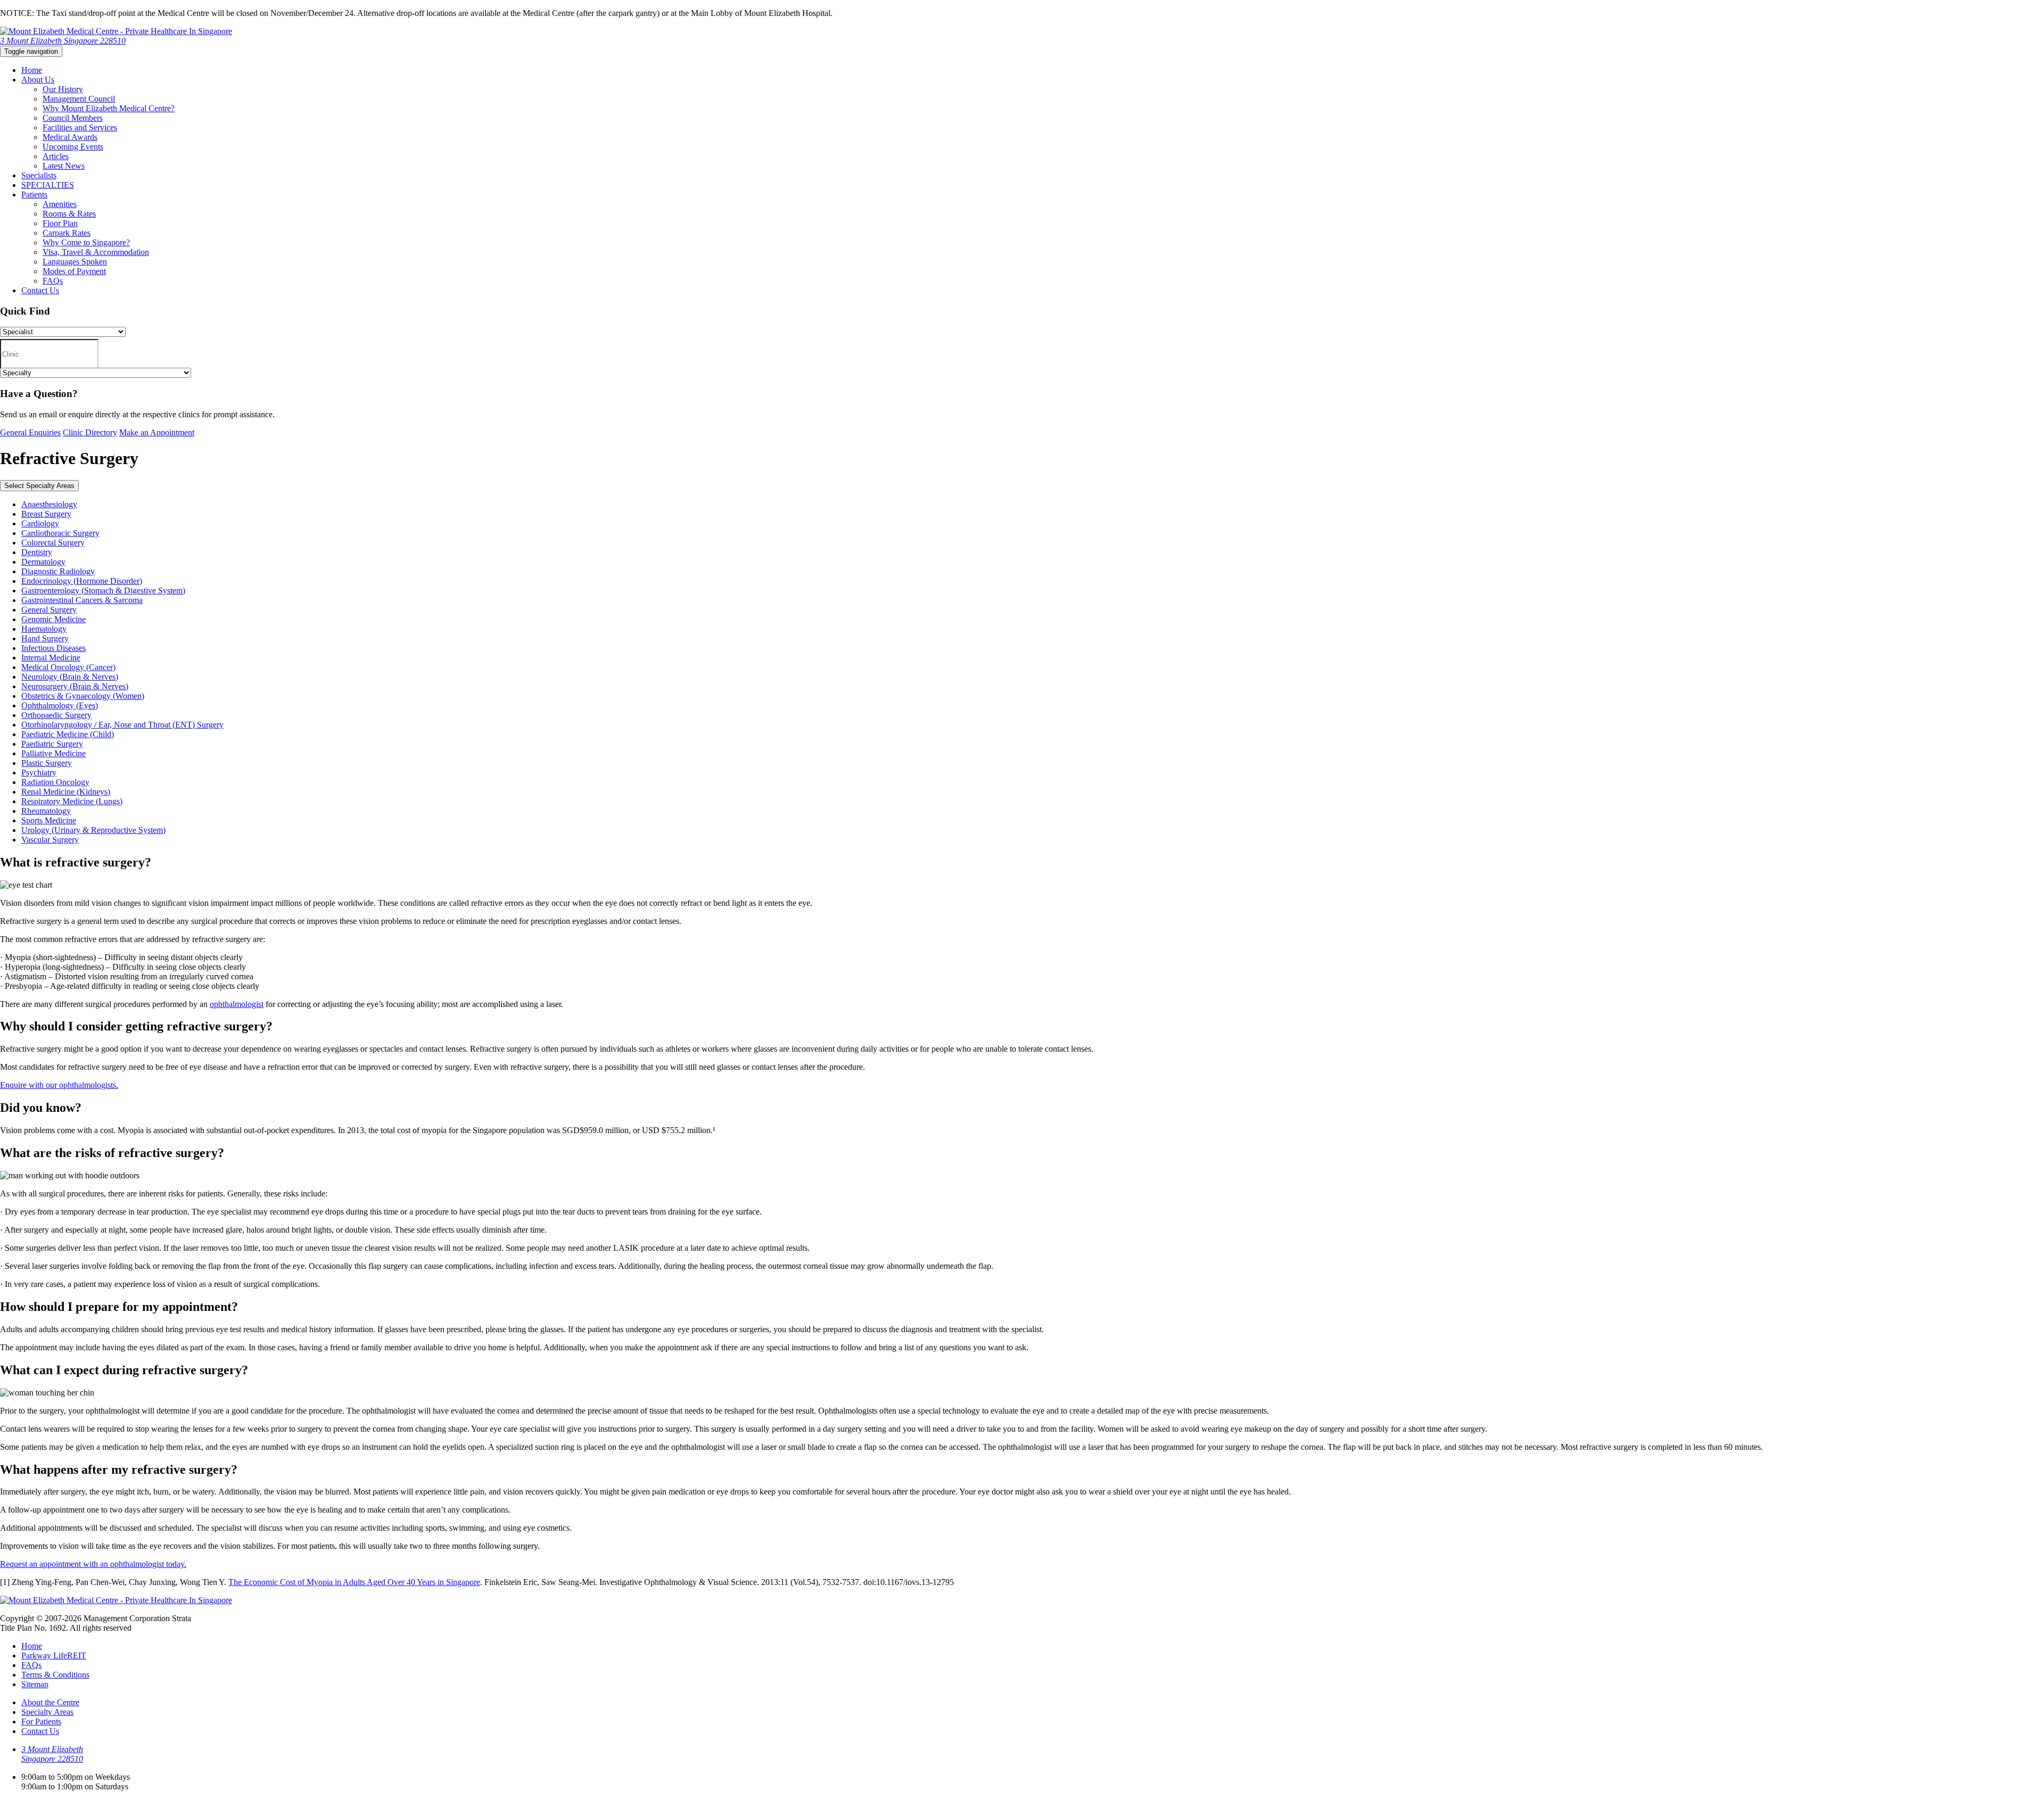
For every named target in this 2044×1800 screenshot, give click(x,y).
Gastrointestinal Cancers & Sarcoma (82, 600)
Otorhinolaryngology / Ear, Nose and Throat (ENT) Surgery (122, 725)
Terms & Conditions (55, 1675)
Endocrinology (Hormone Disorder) (82, 581)
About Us (38, 80)
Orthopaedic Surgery (56, 715)
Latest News (64, 166)
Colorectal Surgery (53, 543)
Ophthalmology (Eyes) (60, 705)
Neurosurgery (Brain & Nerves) (75, 686)
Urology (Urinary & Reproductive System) (93, 830)
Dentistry (37, 552)
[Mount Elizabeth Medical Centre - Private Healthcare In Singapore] (116, 31)
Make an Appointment (157, 432)
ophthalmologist (237, 1004)
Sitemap (35, 1684)
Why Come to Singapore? (86, 242)
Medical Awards (70, 137)
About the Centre (50, 1702)
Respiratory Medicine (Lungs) (72, 801)
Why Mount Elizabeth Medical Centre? (109, 108)
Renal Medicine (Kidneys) (66, 792)
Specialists (39, 175)
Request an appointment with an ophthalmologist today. (93, 1564)
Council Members (73, 118)
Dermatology (43, 562)
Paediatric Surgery (52, 744)
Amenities (60, 204)
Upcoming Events (73, 147)
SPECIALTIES (48, 185)
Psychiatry (39, 773)
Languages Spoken (75, 262)
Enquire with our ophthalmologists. (59, 1085)
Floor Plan (60, 223)
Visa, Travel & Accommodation (96, 252)
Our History (63, 89)
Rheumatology (46, 811)
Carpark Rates (67, 233)
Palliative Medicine (53, 753)
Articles (56, 156)
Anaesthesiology (49, 504)
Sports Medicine (49, 820)
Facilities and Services (80, 127)
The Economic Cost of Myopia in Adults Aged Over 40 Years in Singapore (354, 1582)
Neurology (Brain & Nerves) (70, 677)
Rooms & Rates (69, 214)
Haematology (44, 629)
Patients (34, 195)
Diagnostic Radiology (58, 571)
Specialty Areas (47, 1712)
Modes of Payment (74, 271)
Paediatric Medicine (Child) (68, 734)
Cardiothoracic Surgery (60, 533)
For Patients (41, 1721)
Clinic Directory (90, 432)
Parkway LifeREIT (54, 1655)
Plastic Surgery (47, 763)
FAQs (53, 281)
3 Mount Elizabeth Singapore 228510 (63, 41)
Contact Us (40, 290)
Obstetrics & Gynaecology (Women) (83, 696)
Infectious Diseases (53, 648)
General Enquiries (30, 432)
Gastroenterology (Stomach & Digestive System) (103, 591)
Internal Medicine (51, 658)
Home (32, 70)
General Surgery (49, 610)
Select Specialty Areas (39, 486)
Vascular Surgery (50, 840)
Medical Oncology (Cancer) (68, 667)
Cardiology (40, 523)
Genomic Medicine (53, 619)
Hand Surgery (45, 638)
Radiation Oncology (55, 782)
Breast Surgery (46, 514)
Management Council (79, 99)
